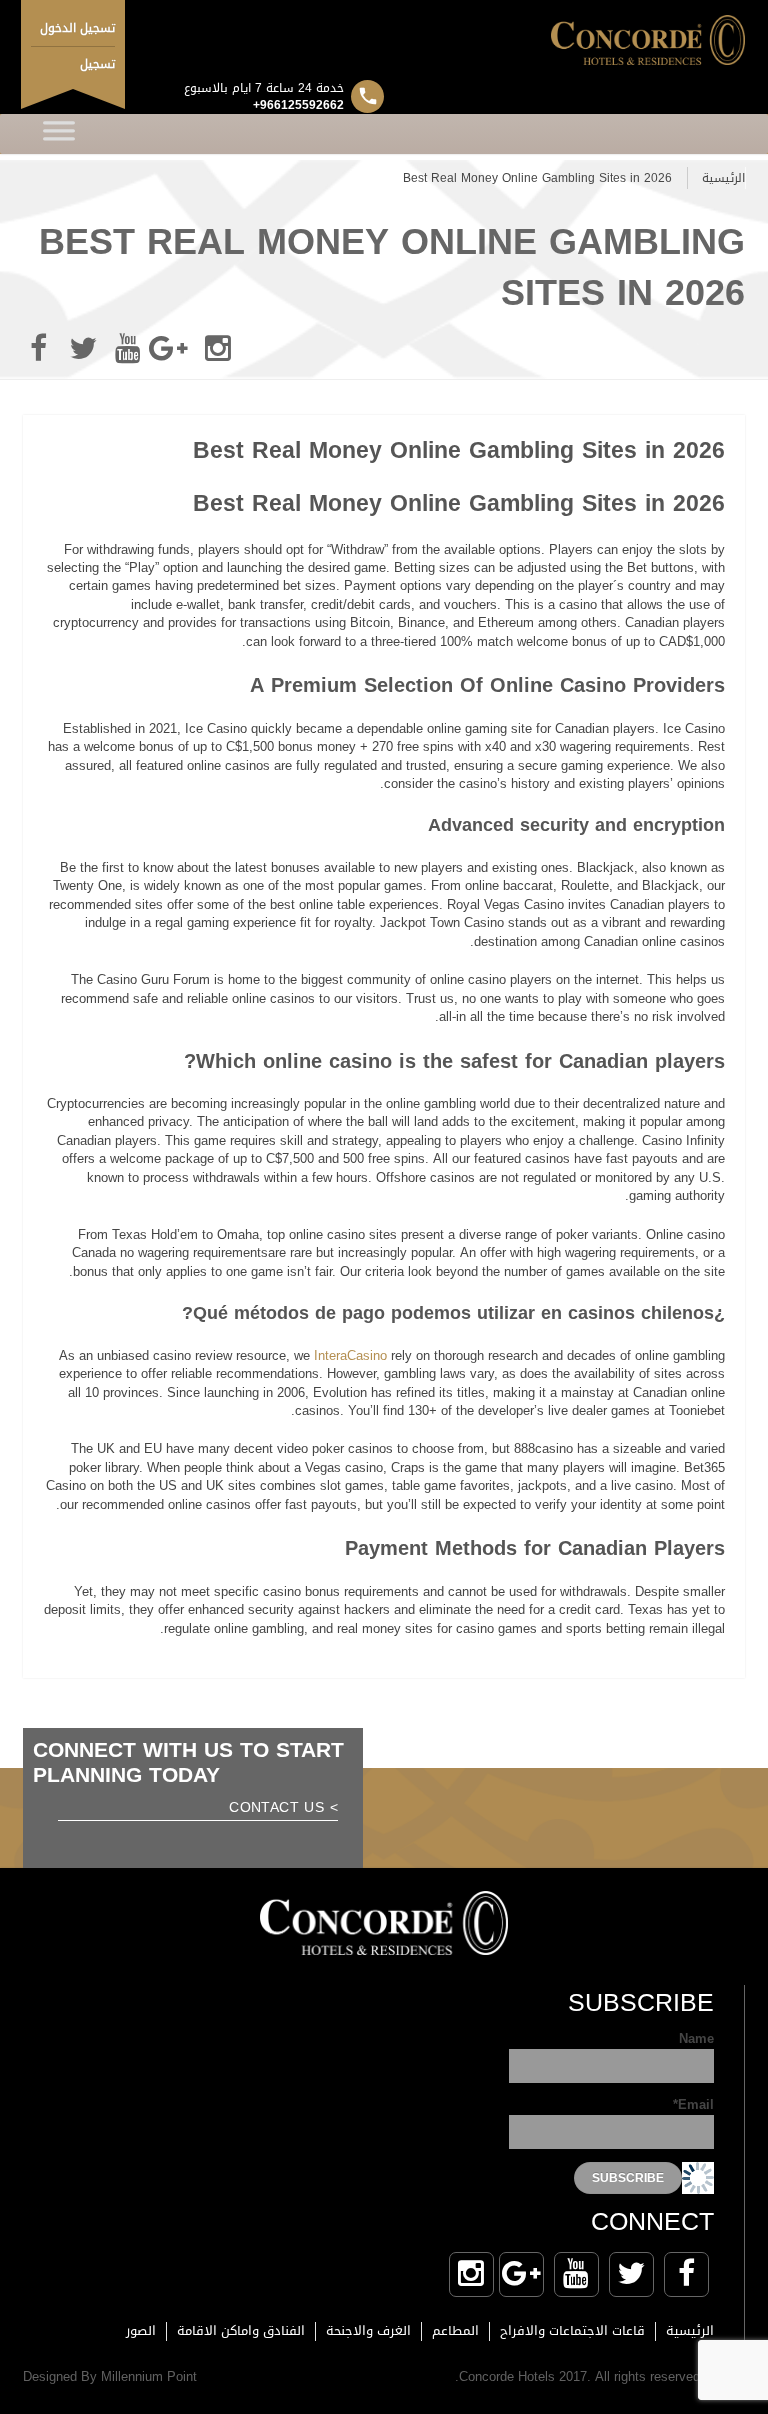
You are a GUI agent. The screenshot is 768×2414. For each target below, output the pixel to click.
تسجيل (97, 64)
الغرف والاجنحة (368, 2330)
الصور (141, 2330)
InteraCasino (350, 1355)
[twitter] (83, 349)
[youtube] (128, 349)
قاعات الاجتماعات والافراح (572, 2330)
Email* (693, 2106)
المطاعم (455, 2330)
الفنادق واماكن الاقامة (241, 2330)
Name (696, 2040)
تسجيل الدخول (77, 28)
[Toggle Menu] (59, 134)
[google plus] (173, 349)
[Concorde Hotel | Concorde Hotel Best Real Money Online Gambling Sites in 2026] (384, 40)
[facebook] (38, 349)
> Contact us (283, 1809)
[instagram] (218, 349)
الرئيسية (723, 178)
